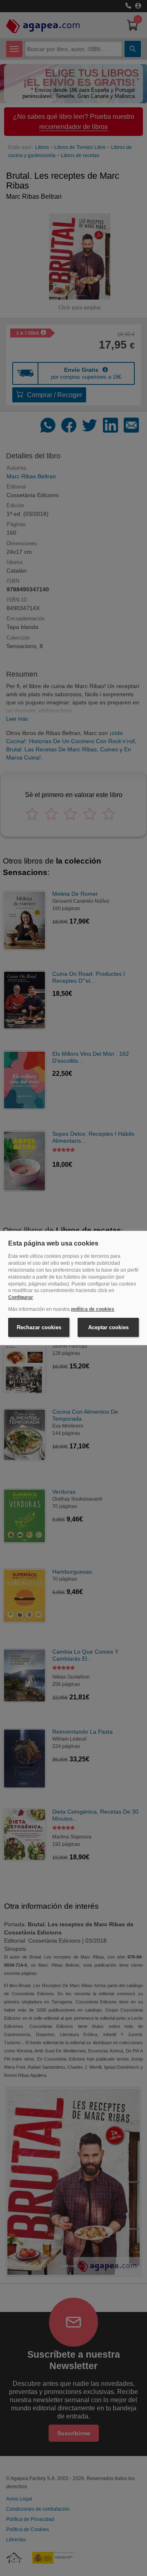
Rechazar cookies (39, 1327)
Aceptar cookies (108, 1327)
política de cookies (93, 1309)
